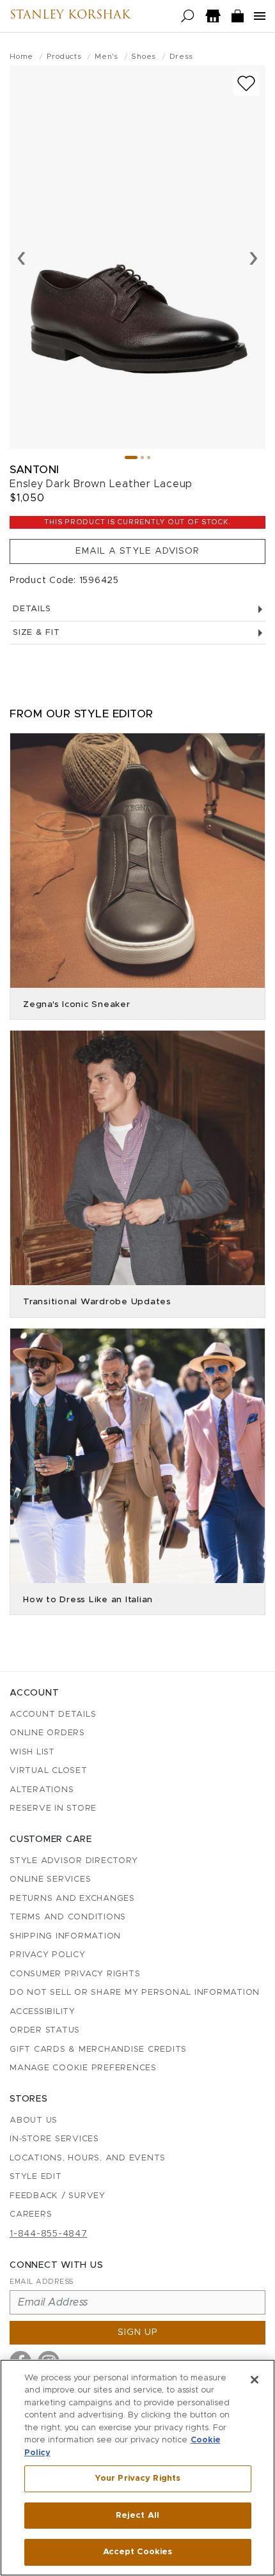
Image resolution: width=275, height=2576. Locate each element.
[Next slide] (254, 257)
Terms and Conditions (68, 1917)
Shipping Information (65, 1936)
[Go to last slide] (21, 257)
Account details (53, 1714)
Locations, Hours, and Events (88, 2158)
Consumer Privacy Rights (75, 1974)
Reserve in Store (53, 1808)
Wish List (32, 1752)
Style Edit (36, 2177)
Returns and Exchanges (72, 1899)
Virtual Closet (49, 1771)
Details (32, 609)
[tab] (131, 457)
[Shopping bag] (238, 16)
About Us (34, 2120)
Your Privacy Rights (137, 2478)
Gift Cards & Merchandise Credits (98, 2049)
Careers (31, 2214)
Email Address (42, 2282)
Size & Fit (36, 633)
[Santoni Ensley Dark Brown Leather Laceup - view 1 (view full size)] (137, 257)
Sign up (138, 2332)
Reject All (137, 2516)
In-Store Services (54, 2139)
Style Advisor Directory (74, 1861)
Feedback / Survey (58, 2196)
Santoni (35, 470)
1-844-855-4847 (49, 2234)
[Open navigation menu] (260, 16)
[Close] (255, 2380)
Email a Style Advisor (137, 551)
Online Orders (47, 1733)
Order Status (45, 2030)
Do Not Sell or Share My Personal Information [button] (135, 1993)
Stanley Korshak (70, 16)
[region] (137, 2468)
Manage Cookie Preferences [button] (83, 2068)
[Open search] (188, 16)
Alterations (42, 1790)
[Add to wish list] (246, 83)
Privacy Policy (48, 1955)
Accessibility (43, 2012)
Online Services (50, 1879)
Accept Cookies (138, 2552)
